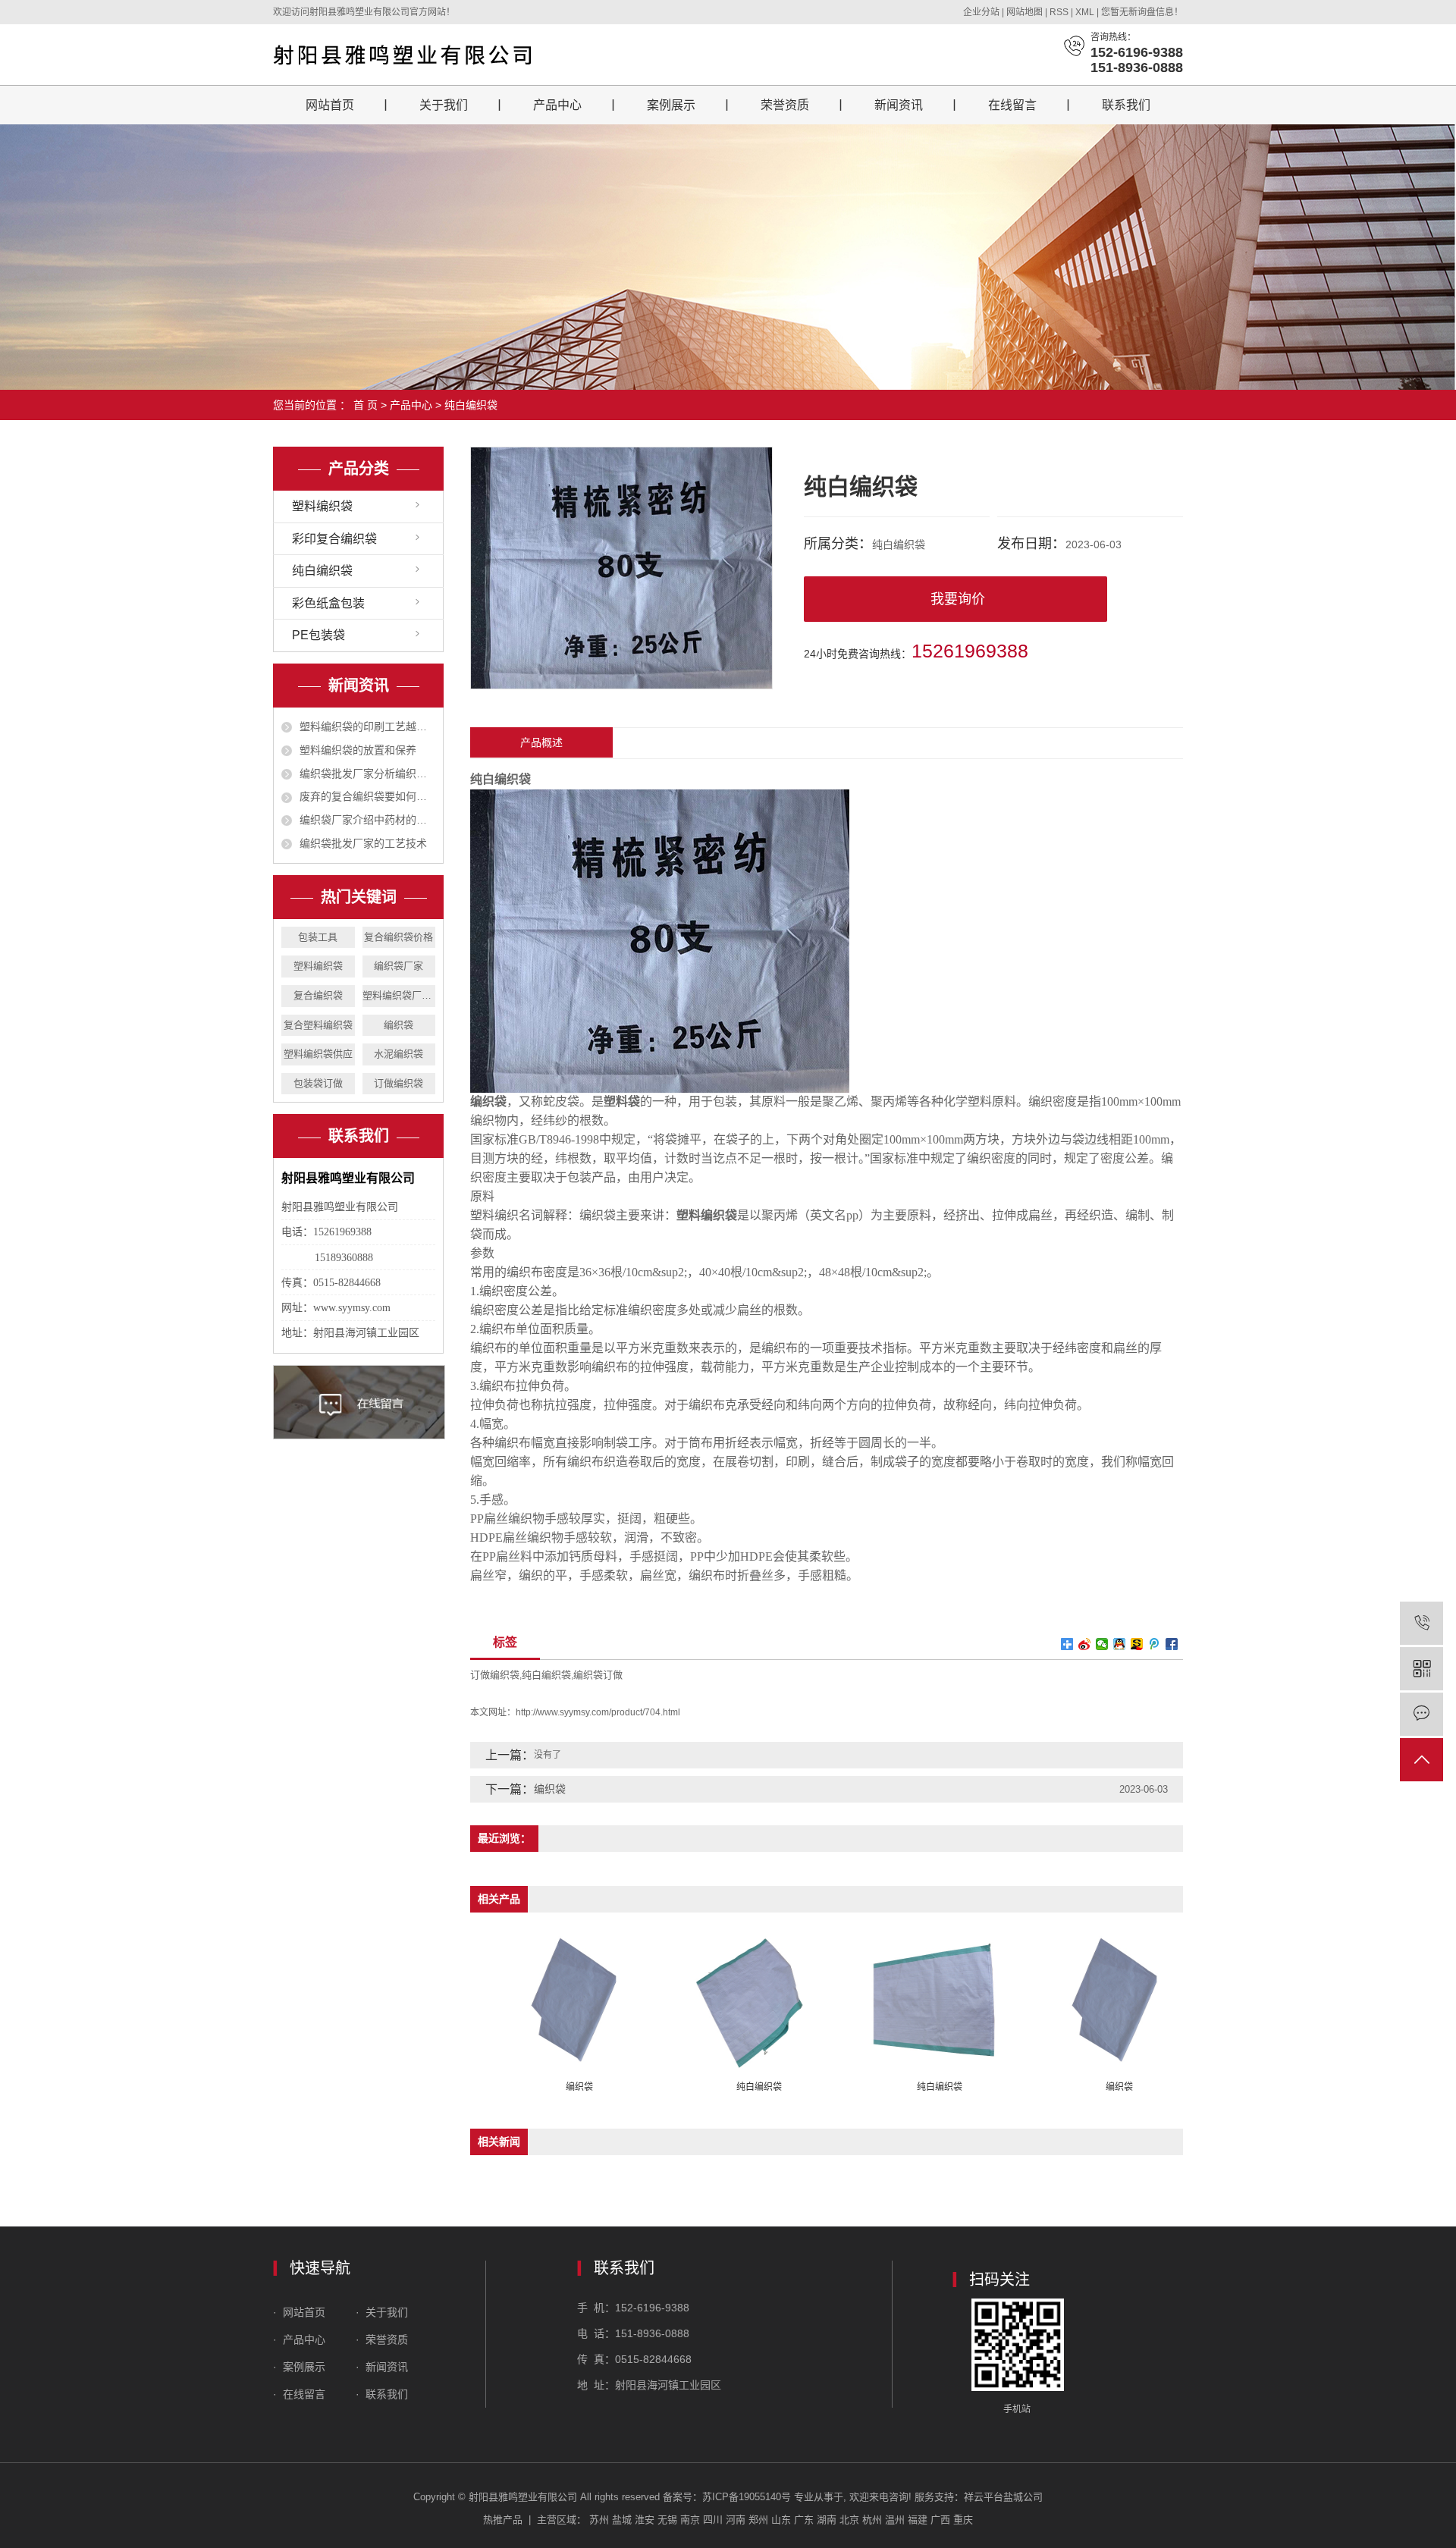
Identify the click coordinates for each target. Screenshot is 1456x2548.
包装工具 (318, 937)
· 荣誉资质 (383, 2339)
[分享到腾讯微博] (1155, 1644)
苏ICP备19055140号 (747, 2497)
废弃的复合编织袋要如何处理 (367, 796)
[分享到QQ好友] (1120, 1644)
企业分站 (981, 12)
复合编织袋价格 (399, 937)
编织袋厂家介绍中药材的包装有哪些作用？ (367, 820)
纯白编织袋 (471, 405)
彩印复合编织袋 (334, 539)
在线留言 (1012, 105)
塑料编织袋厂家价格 (399, 995)
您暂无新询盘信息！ (1142, 12)
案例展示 (671, 105)
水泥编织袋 (399, 1054)
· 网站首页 (301, 2312)
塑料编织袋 (322, 506)
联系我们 (1126, 105)
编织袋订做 (598, 1675)
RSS (1059, 12)
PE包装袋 (318, 635)
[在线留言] (1421, 1714)
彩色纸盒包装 (328, 603)
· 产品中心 (301, 2339)
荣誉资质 (785, 105)
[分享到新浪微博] (1085, 1644)
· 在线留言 (299, 2394)
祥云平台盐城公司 (1003, 2497)
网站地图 (1026, 12)
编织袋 (399, 1025)
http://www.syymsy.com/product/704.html (598, 1712)
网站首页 (330, 105)
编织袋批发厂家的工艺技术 (363, 843)
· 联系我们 (382, 2394)
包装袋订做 (318, 1083)
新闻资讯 (899, 105)
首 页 (366, 405)
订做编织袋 (399, 1083)
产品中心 (557, 105)
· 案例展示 (299, 2367)
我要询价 (958, 599)
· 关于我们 (380, 2312)
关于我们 (444, 105)
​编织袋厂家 (399, 966)
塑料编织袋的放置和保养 (358, 750)
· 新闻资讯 (382, 2367)
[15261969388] (1421, 1623)
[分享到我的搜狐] (1137, 1644)
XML (1085, 12)
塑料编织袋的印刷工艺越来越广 (367, 726)
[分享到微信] (1102, 1644)
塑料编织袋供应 (318, 1054)
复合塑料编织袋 (318, 1025)
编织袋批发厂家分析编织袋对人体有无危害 (367, 773)
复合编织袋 (318, 995)
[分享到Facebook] (1172, 1644)
